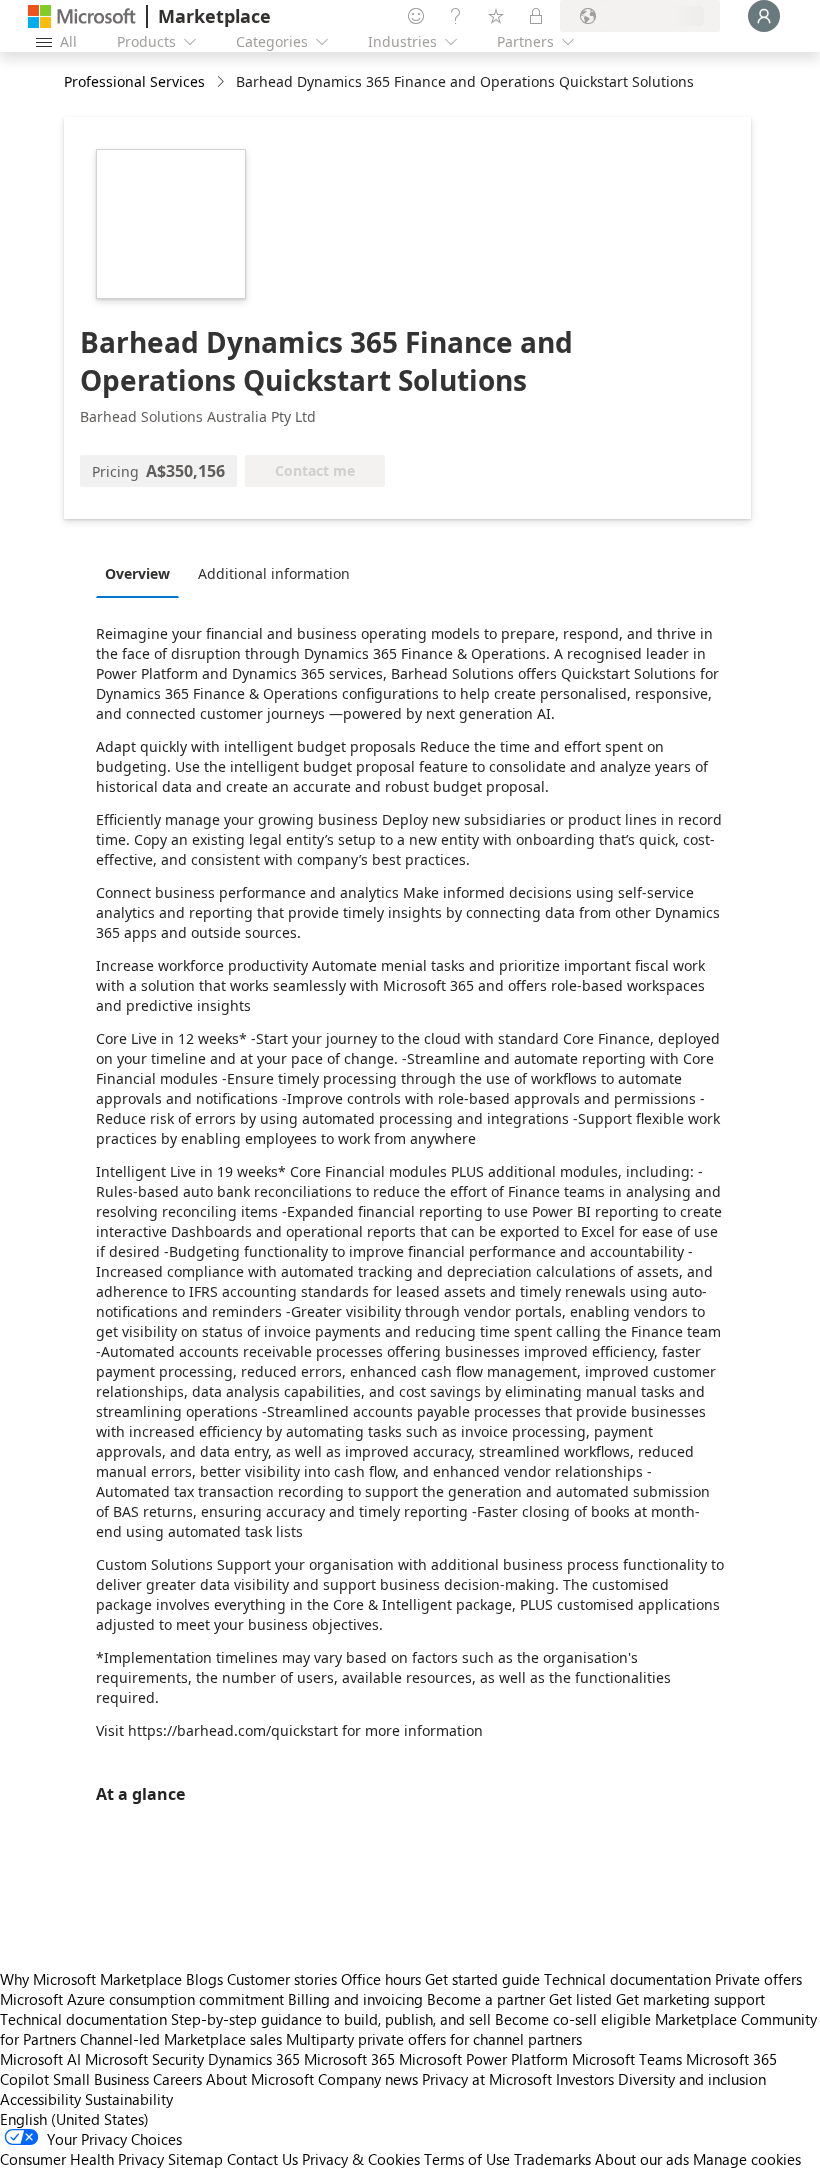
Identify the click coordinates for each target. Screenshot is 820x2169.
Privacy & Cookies (361, 2159)
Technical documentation (627, 1979)
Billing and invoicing (355, 1999)
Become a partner (486, 1999)
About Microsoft (260, 2079)
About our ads (642, 2159)
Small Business (101, 2079)
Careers (177, 2079)
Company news (368, 2079)
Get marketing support (690, 1999)
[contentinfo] (222, 82)
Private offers (758, 1979)
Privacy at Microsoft (487, 2079)
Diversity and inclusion (692, 2079)
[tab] (142, 573)
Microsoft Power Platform (483, 2059)
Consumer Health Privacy (82, 2159)
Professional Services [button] (134, 81)
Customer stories (282, 1979)
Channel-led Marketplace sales (181, 2039)
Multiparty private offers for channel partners (434, 2039)
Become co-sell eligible (573, 2019)
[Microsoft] (82, 16)
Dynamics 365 (254, 2059)
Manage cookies (747, 2159)
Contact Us (262, 2159)
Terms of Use (467, 2159)
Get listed (580, 1999)
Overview (137, 573)
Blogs (204, 1979)
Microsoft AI (40, 2059)
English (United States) (74, 2119)
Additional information (274, 573)
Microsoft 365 (349, 2059)
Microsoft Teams (627, 2059)
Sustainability (129, 2099)
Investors (585, 2079)
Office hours (381, 1979)
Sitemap (195, 2159)
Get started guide (482, 1979)
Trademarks (552, 2159)
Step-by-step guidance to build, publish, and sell (331, 2019)
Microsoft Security (144, 2059)
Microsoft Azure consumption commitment (144, 1999)
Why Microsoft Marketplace (91, 1979)
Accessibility (40, 2099)
